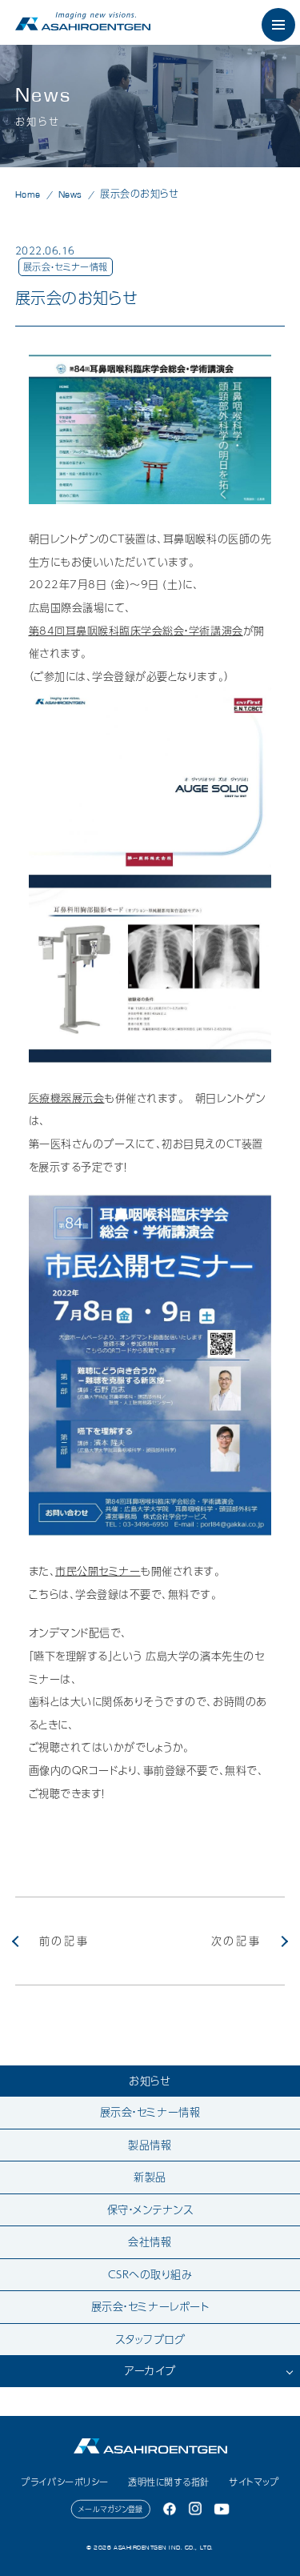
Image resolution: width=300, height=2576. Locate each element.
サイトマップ (254, 2482)
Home (28, 194)
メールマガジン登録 (111, 2509)
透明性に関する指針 (169, 2482)
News (70, 194)
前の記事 (64, 1941)
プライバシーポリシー (64, 2482)
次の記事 (236, 1941)
